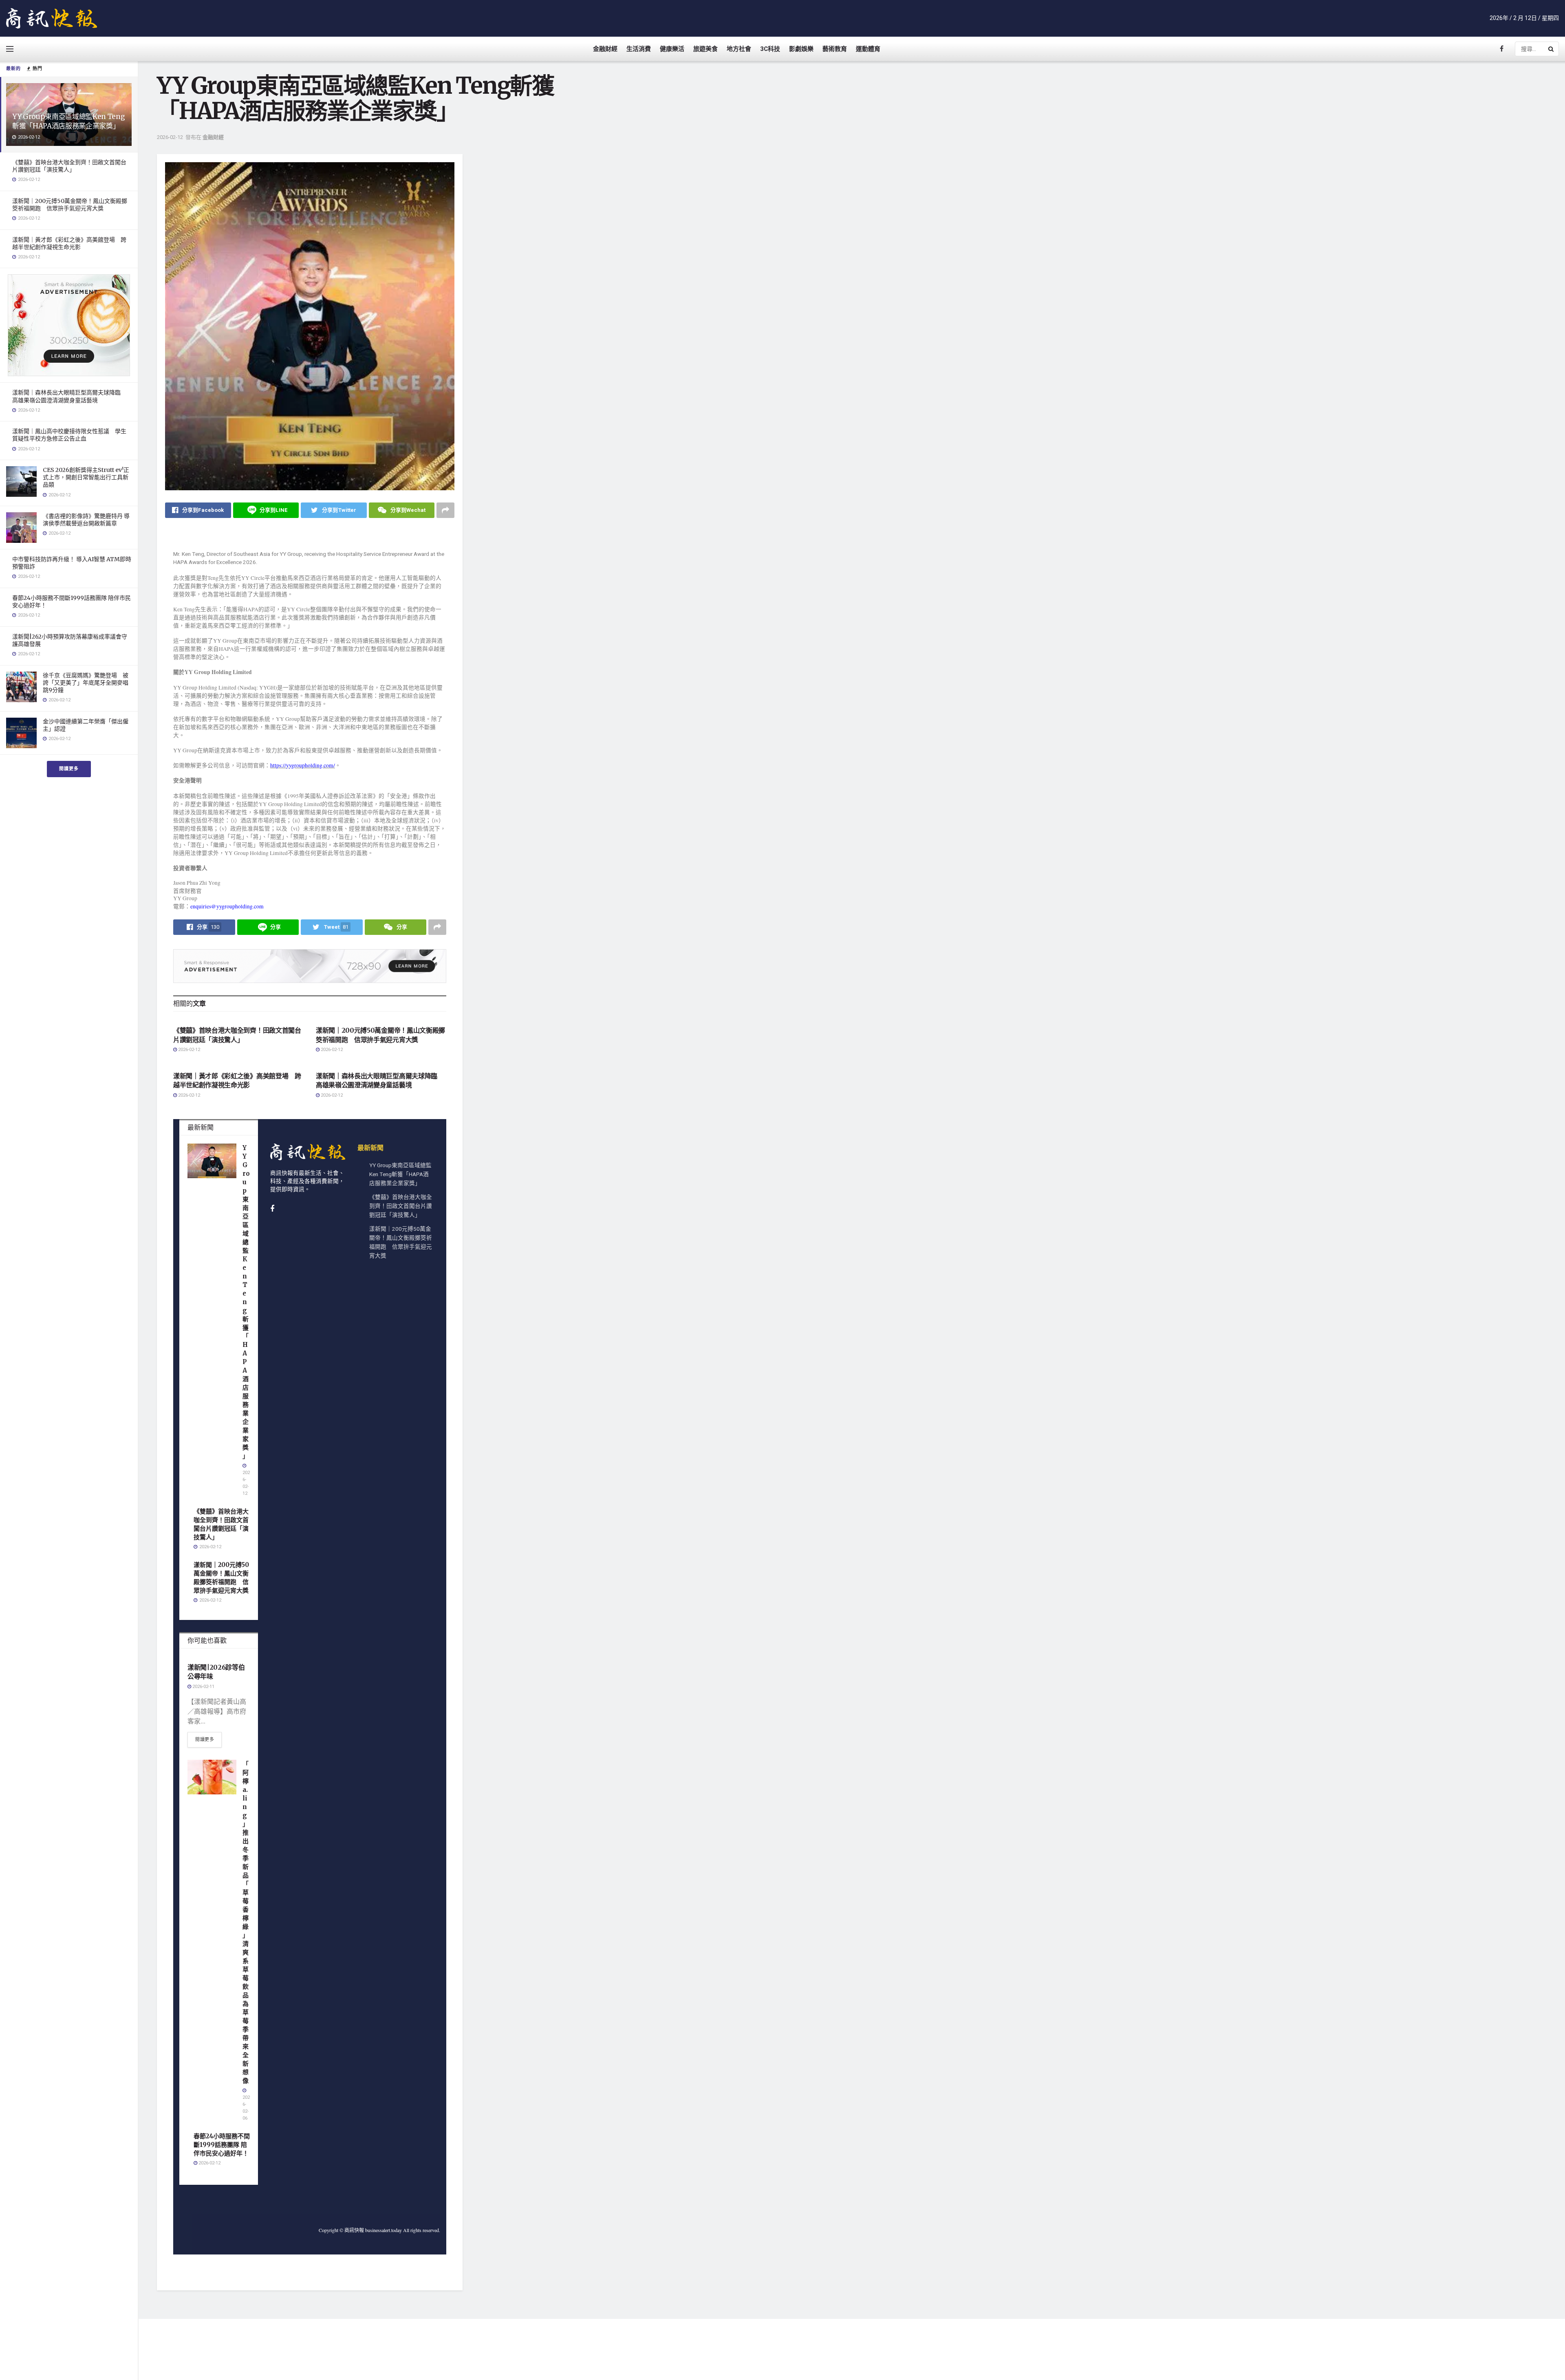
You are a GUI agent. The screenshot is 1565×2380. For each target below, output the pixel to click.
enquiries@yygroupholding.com (227, 906)
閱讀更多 (69, 769)
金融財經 (605, 49)
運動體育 (868, 49)
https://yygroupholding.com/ (303, 765)
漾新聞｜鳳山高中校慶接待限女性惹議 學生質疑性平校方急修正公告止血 (69, 435)
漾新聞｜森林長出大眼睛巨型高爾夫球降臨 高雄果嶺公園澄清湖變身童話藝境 (69, 396)
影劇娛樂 (801, 49)
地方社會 (739, 49)
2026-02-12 (170, 137)
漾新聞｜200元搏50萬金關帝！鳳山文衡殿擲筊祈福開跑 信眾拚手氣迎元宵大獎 (70, 205)
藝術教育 (835, 49)
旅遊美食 (705, 49)
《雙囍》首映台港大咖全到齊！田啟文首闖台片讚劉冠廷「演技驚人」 (69, 166)
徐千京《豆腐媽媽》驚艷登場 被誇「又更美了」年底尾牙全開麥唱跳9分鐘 (86, 683)
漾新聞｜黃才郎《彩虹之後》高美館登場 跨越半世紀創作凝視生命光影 (69, 243)
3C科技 (770, 49)
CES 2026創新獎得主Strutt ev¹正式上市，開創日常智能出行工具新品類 (86, 477)
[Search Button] (1552, 49)
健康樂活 (672, 49)
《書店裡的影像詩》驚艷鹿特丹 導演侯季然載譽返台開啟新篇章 (86, 520)
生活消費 (639, 49)
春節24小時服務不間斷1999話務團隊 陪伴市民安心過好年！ (222, 2145)
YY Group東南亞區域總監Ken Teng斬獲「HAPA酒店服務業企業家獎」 (68, 121)
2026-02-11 (203, 1687)
